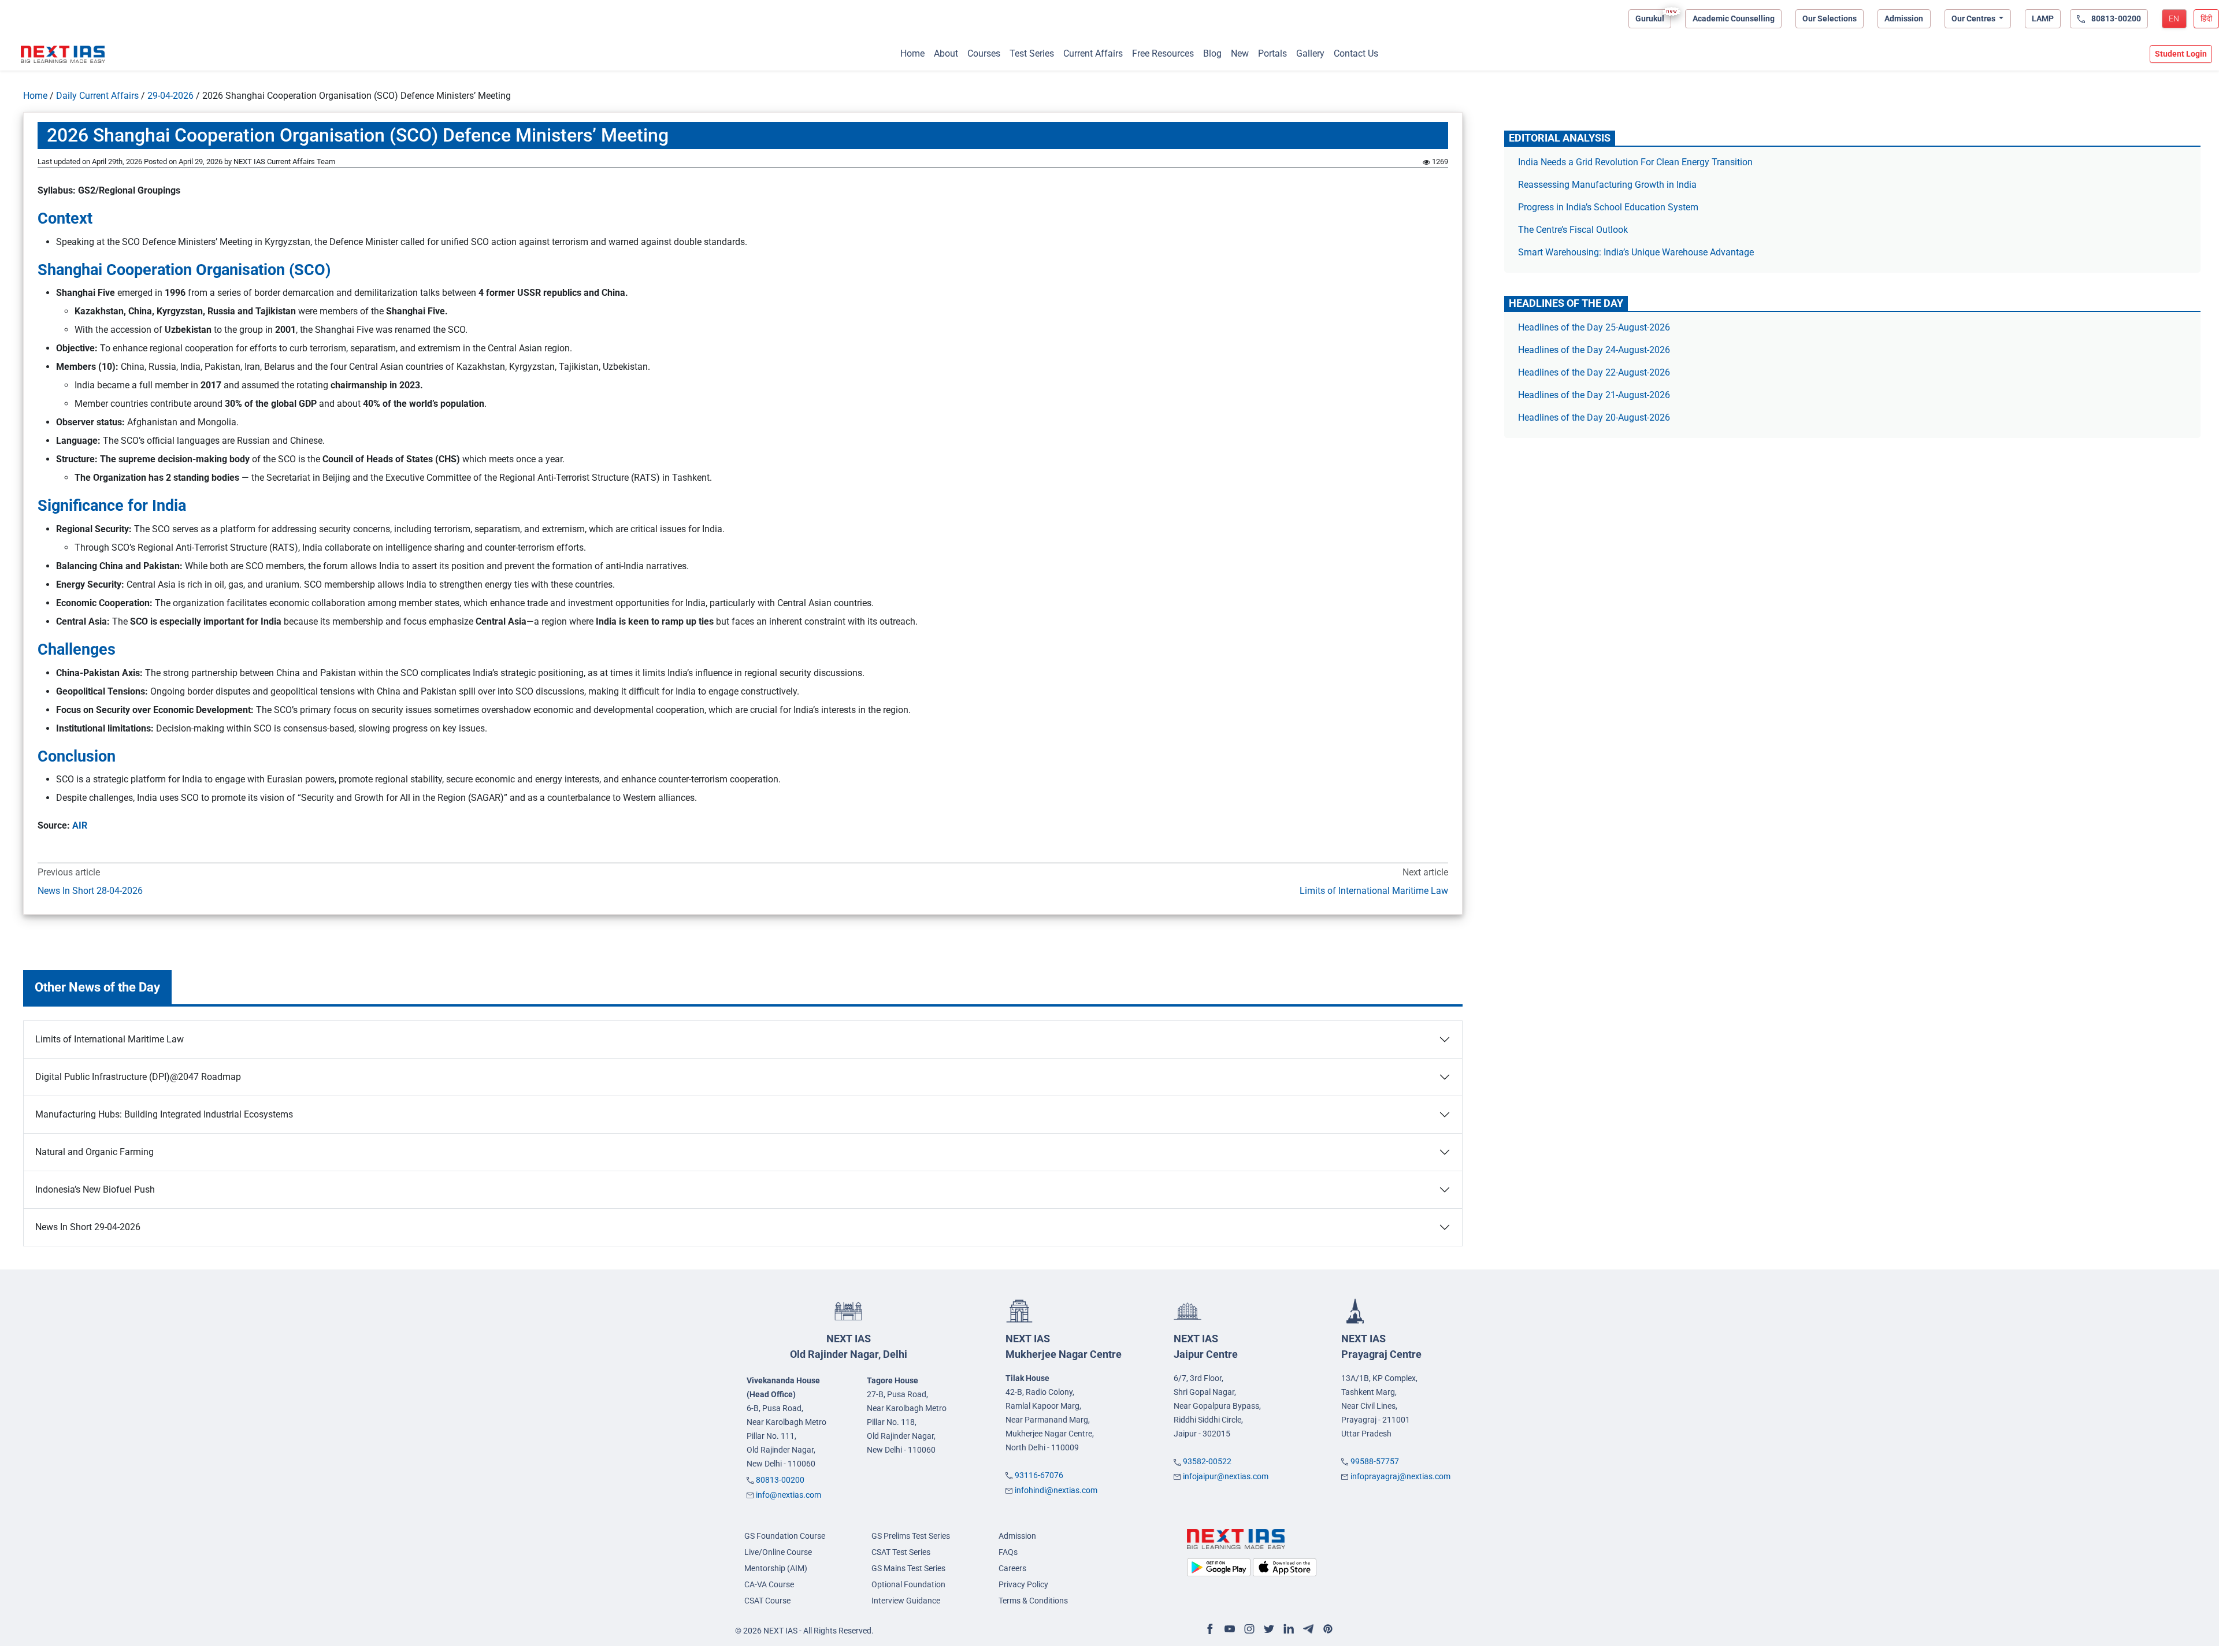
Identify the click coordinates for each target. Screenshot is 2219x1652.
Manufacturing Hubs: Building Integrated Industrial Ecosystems (164, 1114)
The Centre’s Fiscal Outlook (1574, 230)
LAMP (2043, 18)
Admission (1904, 18)
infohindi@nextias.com (1056, 1490)
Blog (1212, 53)
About (946, 53)
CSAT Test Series (901, 1552)
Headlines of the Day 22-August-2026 (1594, 372)
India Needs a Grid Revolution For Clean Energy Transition (1635, 162)
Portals (1272, 53)
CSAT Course (767, 1601)
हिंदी (2206, 18)
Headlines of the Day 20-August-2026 (1594, 417)
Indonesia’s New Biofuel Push (95, 1189)
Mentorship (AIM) (776, 1568)
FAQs (1008, 1552)
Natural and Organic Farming (94, 1152)
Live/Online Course (778, 1552)
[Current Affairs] (63, 54)
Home (912, 53)
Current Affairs (1093, 53)
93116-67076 (1039, 1475)
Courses (984, 53)
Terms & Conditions (1033, 1601)
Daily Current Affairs (97, 96)
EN (2174, 18)
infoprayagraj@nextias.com (1400, 1476)
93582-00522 (1207, 1461)
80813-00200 (780, 1480)
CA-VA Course (769, 1584)
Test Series (1032, 53)
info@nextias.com (788, 1495)
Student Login (2181, 54)
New (1240, 53)
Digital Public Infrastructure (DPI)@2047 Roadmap (139, 1077)
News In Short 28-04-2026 (90, 891)
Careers (1012, 1568)
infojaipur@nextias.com (1226, 1476)
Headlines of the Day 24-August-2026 (1594, 350)
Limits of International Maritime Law (1374, 891)
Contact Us (1356, 53)
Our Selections (1830, 18)
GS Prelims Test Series (911, 1536)
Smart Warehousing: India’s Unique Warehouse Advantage (1636, 252)
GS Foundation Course (785, 1536)
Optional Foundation (908, 1584)
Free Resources (1163, 53)
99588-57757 (1375, 1461)
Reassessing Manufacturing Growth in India (1607, 185)
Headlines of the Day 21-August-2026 (1594, 395)
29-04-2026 (170, 96)
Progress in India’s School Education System (1608, 207)
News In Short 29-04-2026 (88, 1227)
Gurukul (1650, 18)
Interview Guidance (906, 1601)
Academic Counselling (1734, 18)
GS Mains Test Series (908, 1568)
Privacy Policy (1023, 1584)
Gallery (1310, 53)
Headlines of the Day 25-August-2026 (1594, 327)
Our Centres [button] (1974, 18)
